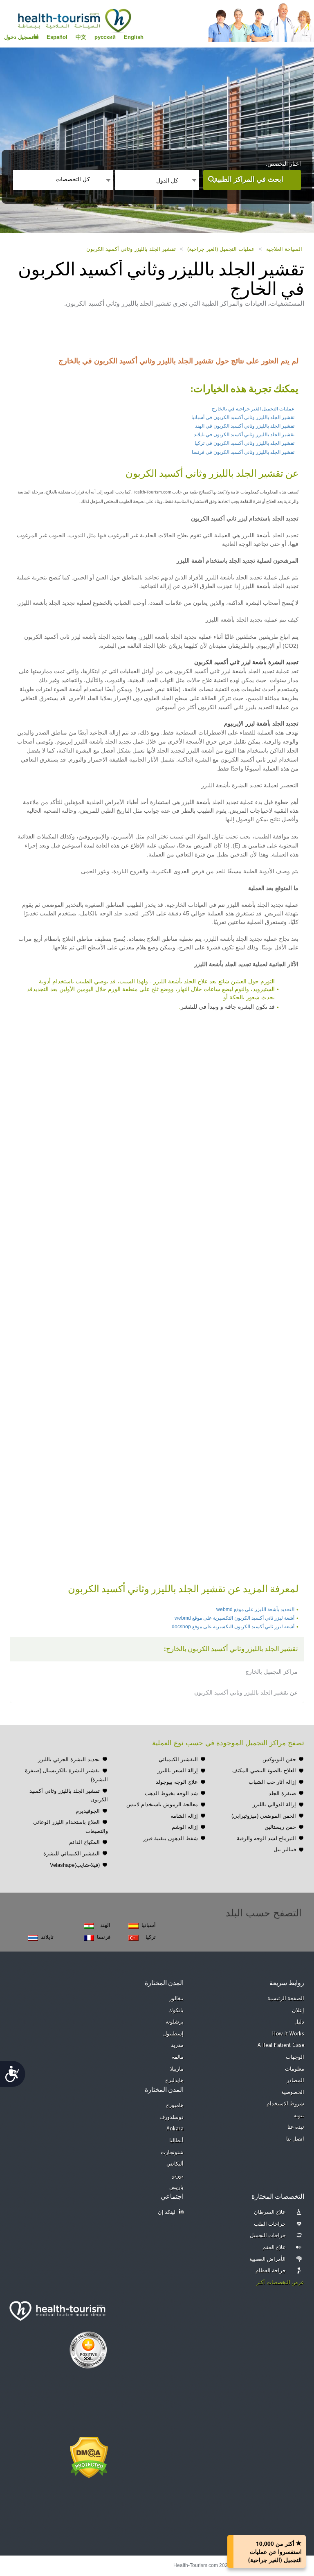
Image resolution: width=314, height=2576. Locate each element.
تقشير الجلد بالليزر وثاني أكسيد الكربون (131, 249)
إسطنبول (173, 2034)
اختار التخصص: (283, 164)
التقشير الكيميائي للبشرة (72, 1854)
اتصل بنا (295, 2139)
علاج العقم (274, 2248)
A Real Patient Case (281, 2045)
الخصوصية (293, 2093)
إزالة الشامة (184, 1816)
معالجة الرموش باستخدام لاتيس (162, 1804)
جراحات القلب (270, 2224)
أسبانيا (149, 1925)
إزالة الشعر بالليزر (178, 1770)
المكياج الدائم (84, 1842)
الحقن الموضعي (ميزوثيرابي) (264, 1816)
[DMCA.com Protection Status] (89, 2457)
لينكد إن (167, 2212)
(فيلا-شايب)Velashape (75, 1865)
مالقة (178, 2057)
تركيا (151, 1937)
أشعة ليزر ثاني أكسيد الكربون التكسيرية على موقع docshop (233, 1627)
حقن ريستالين (280, 1827)
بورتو (178, 2176)
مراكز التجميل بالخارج (271, 1672)
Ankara (175, 2129)
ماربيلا (177, 2069)
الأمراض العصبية (268, 2259)
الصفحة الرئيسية (286, 1999)
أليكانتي (175, 2164)
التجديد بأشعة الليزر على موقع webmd (255, 1609)
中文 (81, 37)
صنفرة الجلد (282, 1793)
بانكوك (176, 2011)
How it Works (288, 2034)
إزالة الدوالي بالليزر (274, 1804)
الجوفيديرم (88, 1811)
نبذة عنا (296, 2127)
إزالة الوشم (185, 1827)
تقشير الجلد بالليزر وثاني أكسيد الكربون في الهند (245, 426)
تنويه (299, 2116)
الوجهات (295, 2057)
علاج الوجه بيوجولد (177, 1782)
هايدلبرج (174, 2081)
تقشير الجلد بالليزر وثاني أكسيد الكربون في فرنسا (243, 452)
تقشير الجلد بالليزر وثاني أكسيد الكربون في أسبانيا (243, 417)
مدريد (177, 2045)
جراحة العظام (271, 2271)
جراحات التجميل (268, 2236)
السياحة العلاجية (284, 249)
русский (105, 37)
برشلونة (175, 2022)
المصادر (295, 2081)
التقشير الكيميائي (178, 1759)
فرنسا (104, 1937)
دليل (299, 2022)
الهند (105, 1925)
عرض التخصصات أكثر (280, 2283)
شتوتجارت (172, 2153)
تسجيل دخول (19, 37)
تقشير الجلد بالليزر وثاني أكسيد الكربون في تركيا (244, 443)
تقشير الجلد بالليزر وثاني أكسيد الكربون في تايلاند (244, 435)
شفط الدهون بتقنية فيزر (170, 1838)
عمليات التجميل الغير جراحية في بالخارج (253, 409)
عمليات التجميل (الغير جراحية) (221, 249)
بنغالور (176, 1999)
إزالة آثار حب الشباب (272, 1782)
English (134, 37)
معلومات (295, 2069)
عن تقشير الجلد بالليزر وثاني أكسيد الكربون (246, 1693)
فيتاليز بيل (285, 1849)
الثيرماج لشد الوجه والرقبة (266, 1838)
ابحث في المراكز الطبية (249, 179)
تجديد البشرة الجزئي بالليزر (69, 1759)
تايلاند (47, 1937)
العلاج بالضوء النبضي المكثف (264, 1770)
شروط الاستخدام (286, 2104)
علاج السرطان (270, 2212)
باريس (176, 2187)
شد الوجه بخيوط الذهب (171, 1793)
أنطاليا (176, 2141)
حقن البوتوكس (279, 1759)
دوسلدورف (172, 2117)
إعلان (298, 2011)
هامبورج (175, 2106)
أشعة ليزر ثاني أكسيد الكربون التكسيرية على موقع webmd (234, 1618)
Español (57, 37)
